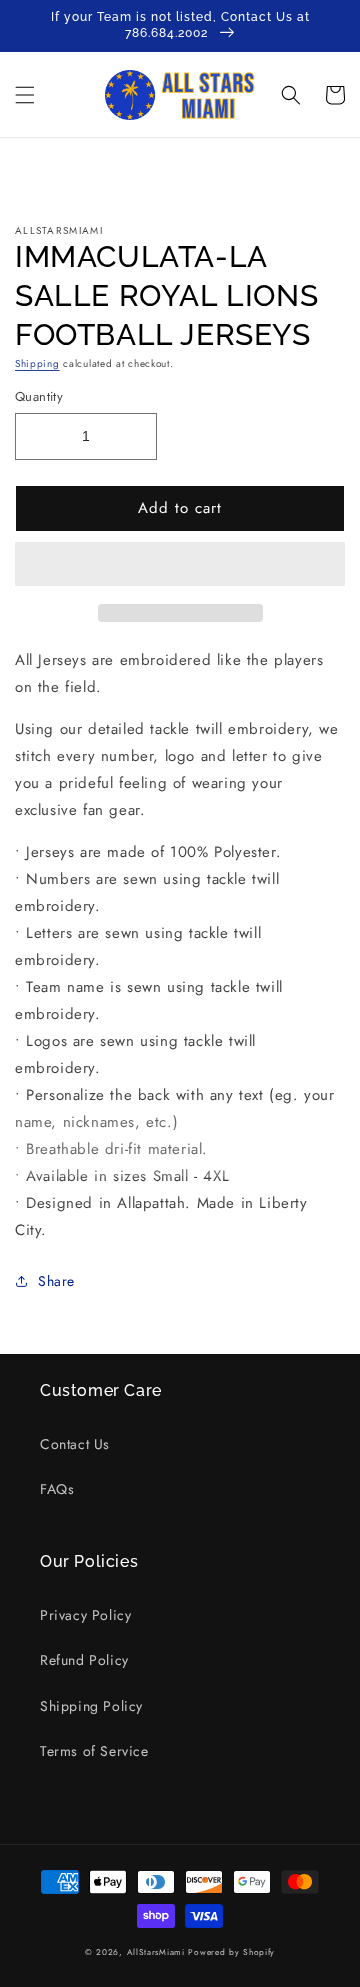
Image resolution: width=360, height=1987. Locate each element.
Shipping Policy (91, 1706)
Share (56, 1281)
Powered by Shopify (231, 1952)
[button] (180, 565)
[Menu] (25, 95)
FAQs (57, 1489)
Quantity (39, 396)
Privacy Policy (85, 1615)
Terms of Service (94, 1751)
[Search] (291, 95)
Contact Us (75, 1444)
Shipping (37, 363)
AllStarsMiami (156, 1952)
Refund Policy (84, 1660)
